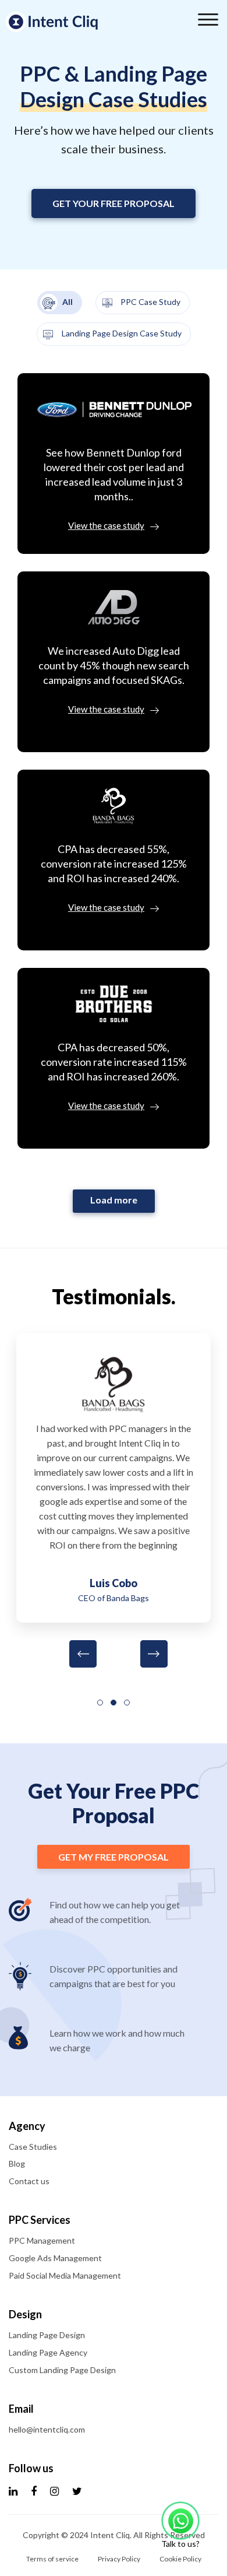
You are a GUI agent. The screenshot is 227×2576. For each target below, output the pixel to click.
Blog (17, 2163)
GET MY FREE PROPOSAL (114, 1857)
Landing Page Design (47, 2335)
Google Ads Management (55, 2258)
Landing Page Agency (48, 2352)
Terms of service (52, 2559)
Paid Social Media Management (65, 2275)
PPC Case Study (150, 302)
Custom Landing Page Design (62, 2370)
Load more (114, 1200)
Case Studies (33, 2147)
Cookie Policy (180, 2559)
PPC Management (42, 2240)
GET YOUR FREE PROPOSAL (114, 203)
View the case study (106, 525)
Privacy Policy (119, 2559)
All (67, 302)
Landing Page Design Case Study (121, 333)
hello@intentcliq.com (47, 2429)
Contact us (29, 2181)
